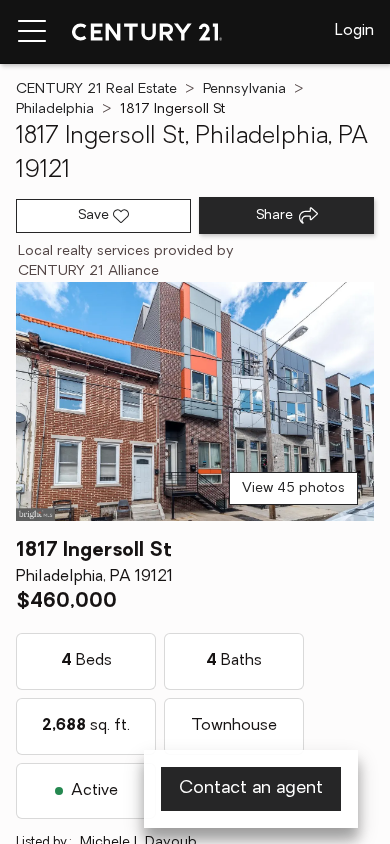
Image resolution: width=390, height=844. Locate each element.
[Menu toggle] (32, 32)
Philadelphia (55, 109)
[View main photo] (195, 401)
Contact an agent (251, 789)
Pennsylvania (244, 89)
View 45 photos (293, 488)
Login (354, 31)
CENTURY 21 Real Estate (96, 89)
